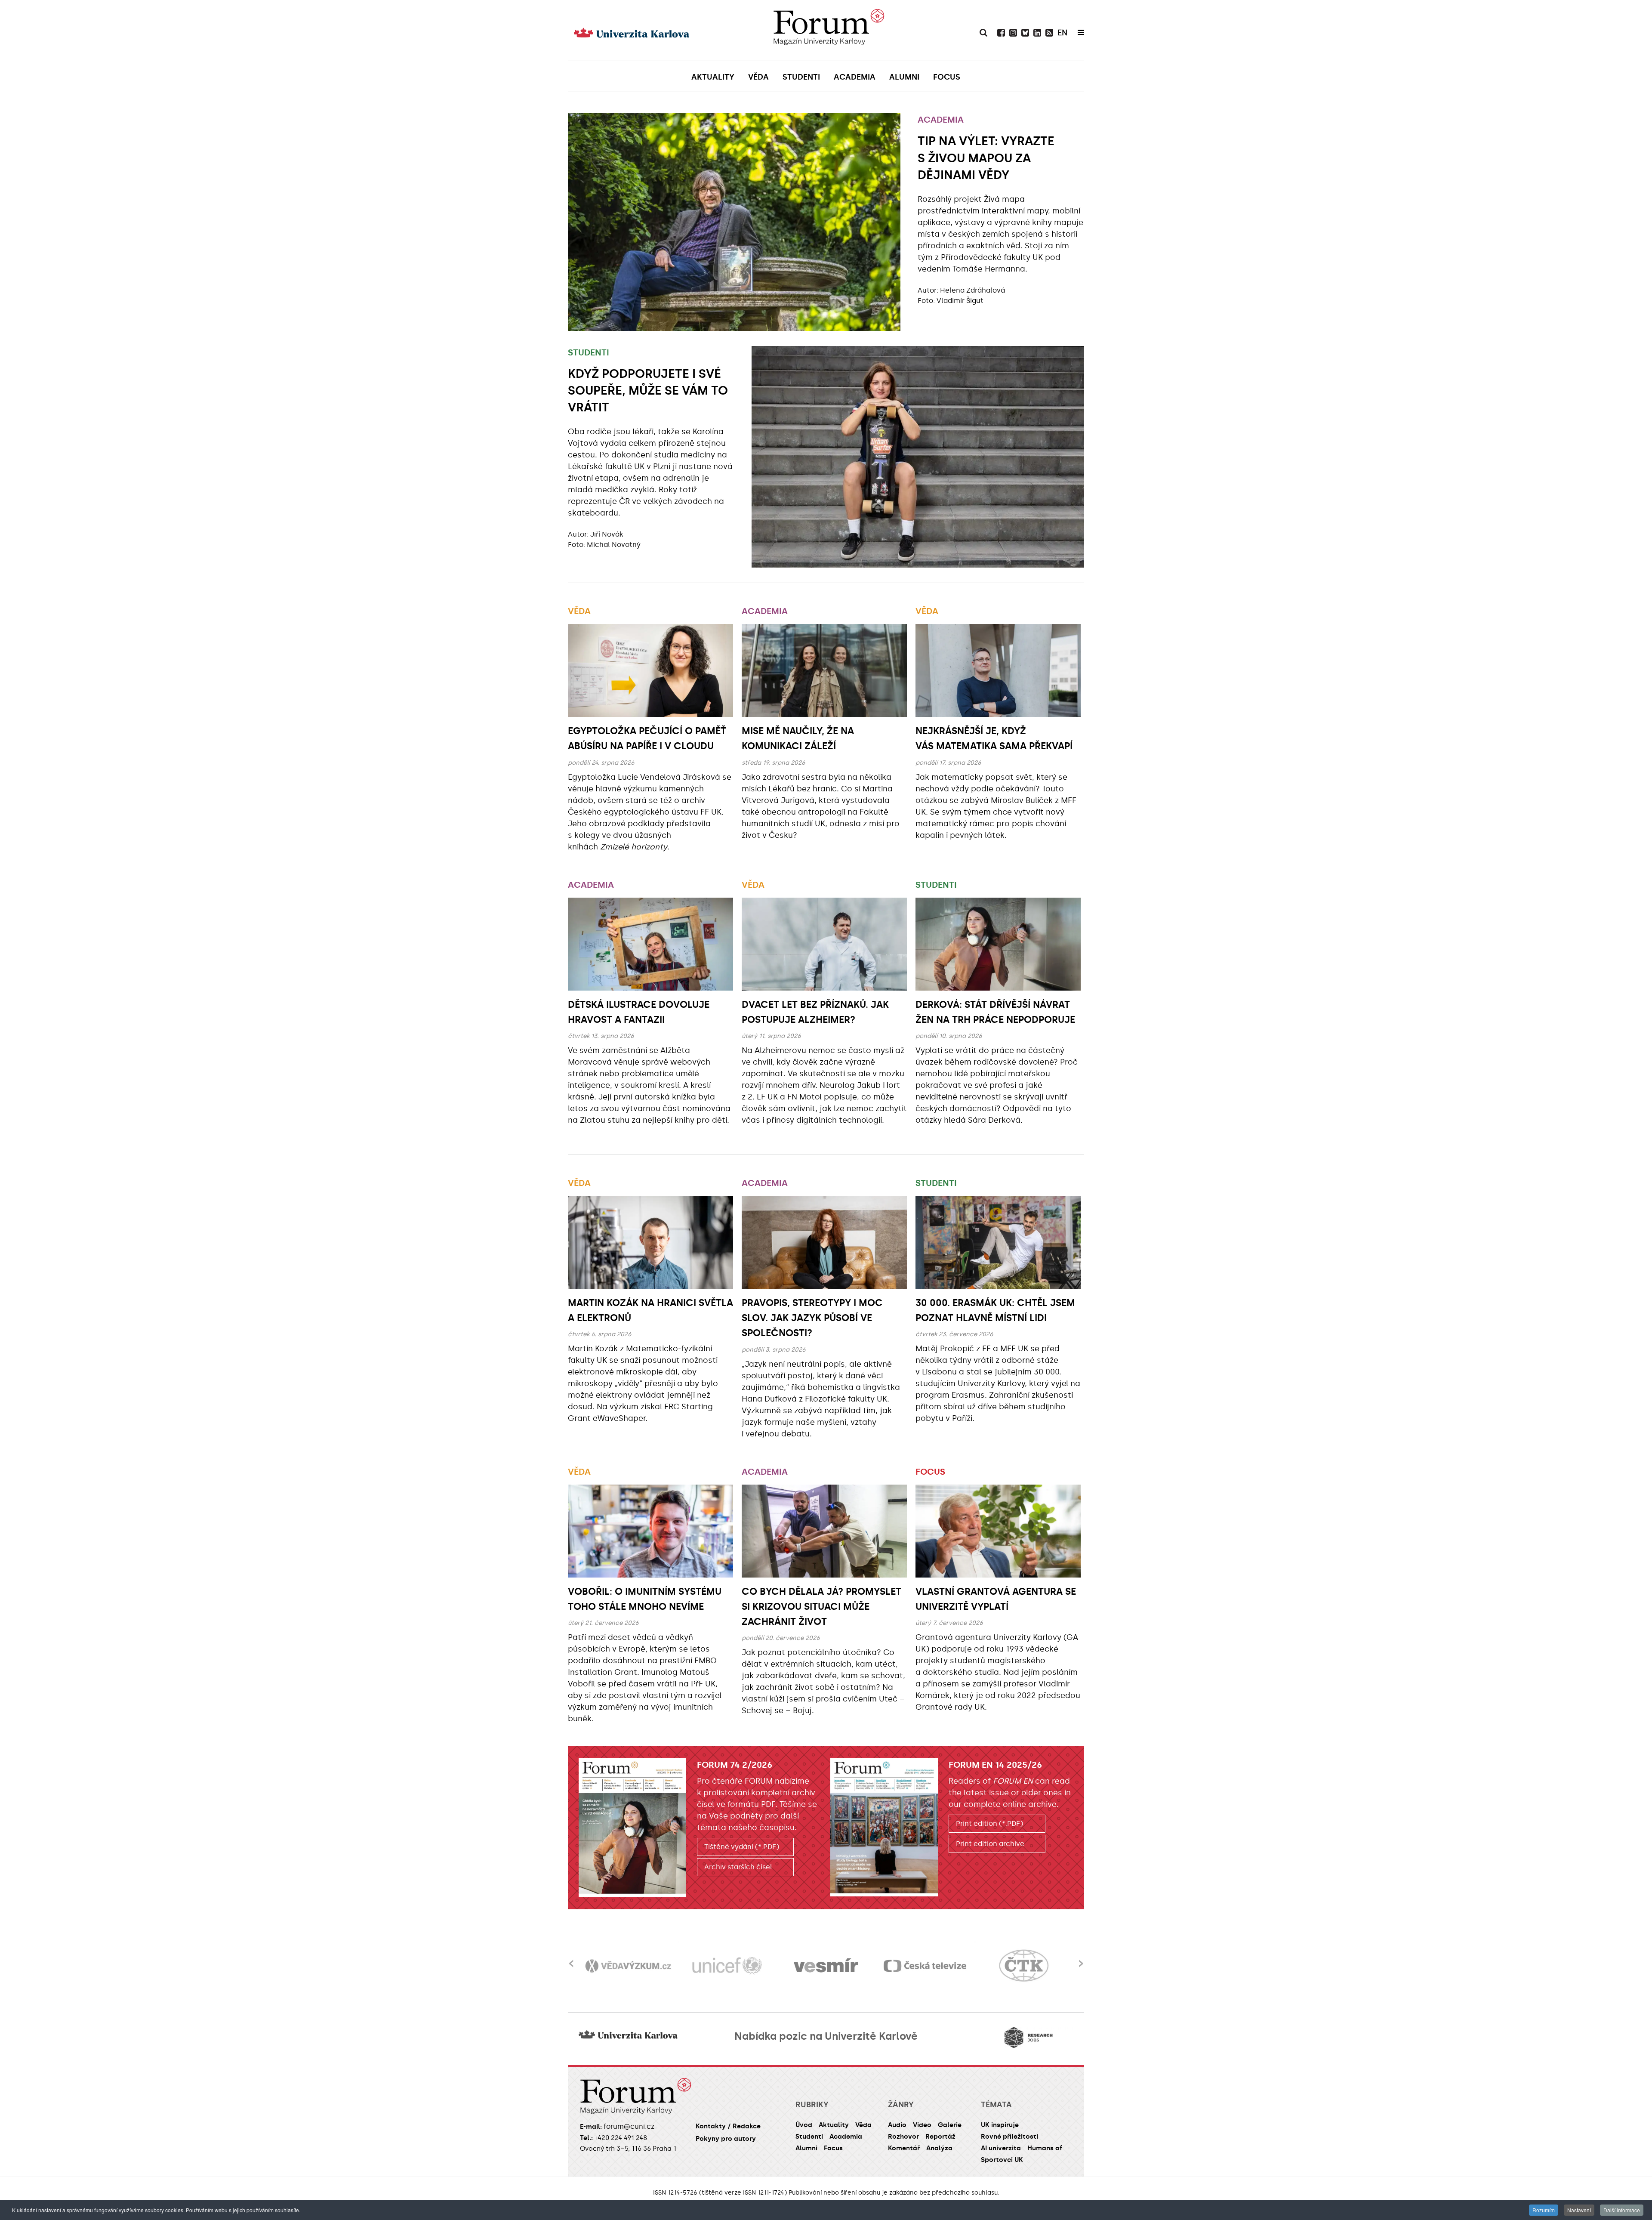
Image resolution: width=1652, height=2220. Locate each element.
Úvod (804, 2125)
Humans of (1045, 2148)
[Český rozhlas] (1024, 1966)
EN (1062, 33)
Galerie (950, 2125)
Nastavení (1579, 2210)
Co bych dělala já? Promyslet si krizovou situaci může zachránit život (821, 1607)
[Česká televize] (826, 1966)
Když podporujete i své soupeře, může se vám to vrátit (648, 391)
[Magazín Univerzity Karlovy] (829, 30)
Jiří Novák (607, 534)
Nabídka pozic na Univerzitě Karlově (826, 2036)
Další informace (1622, 2210)
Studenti (589, 352)
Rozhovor (903, 2137)
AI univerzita (1001, 2148)
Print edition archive (990, 1844)
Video (922, 2125)
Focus (930, 1472)
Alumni (806, 2148)
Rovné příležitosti (1009, 2137)
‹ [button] (571, 1958)
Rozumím (1544, 2210)
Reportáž (940, 2137)
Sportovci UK (1002, 2160)
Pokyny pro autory (726, 2139)
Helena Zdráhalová (972, 290)
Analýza (939, 2148)
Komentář (904, 2148)
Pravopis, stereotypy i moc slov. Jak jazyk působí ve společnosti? (812, 1318)
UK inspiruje (1000, 2125)
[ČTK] (925, 1966)
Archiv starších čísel (738, 1867)
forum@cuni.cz (629, 2126)
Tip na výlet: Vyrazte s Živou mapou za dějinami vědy (986, 158)
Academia (941, 120)
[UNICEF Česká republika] (628, 1966)
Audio (897, 2125)
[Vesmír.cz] (727, 1966)
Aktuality (834, 2125)
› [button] (1081, 1958)
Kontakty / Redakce (728, 2126)
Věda (579, 611)
